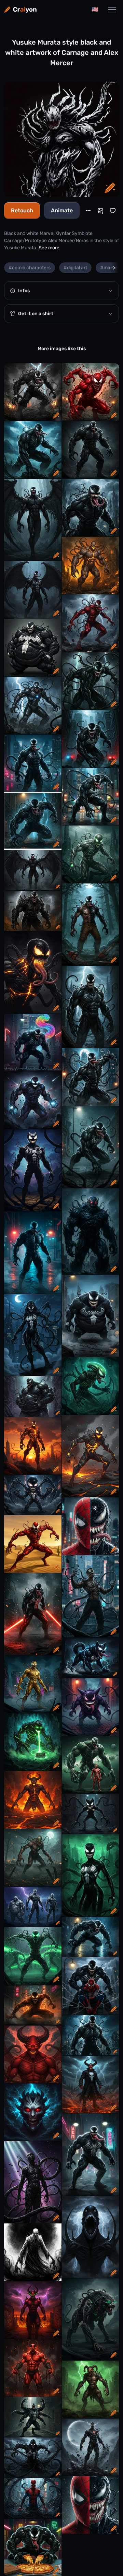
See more (49, 248)
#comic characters (30, 268)
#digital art (75, 268)
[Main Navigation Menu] (112, 10)
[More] (88, 211)
